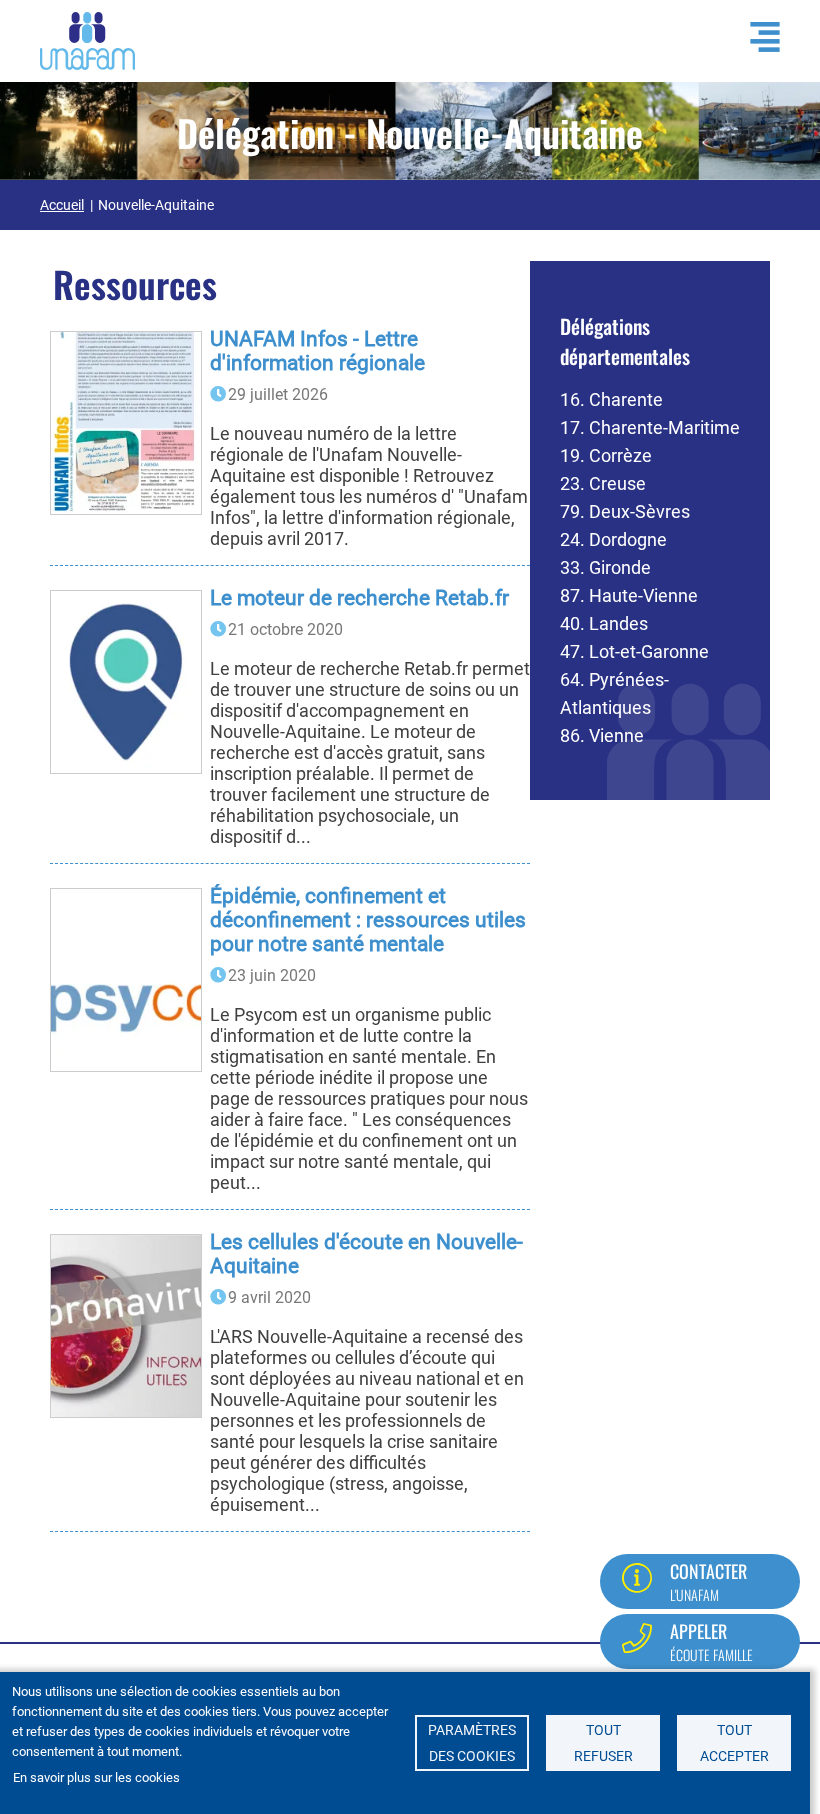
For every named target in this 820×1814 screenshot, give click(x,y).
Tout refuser (603, 1743)
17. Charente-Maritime (650, 427)
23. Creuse (603, 483)
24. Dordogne (613, 539)
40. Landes (604, 623)
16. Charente (611, 399)
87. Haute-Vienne (629, 595)
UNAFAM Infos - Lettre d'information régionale (317, 351)
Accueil (62, 205)
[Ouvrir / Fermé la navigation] (755, 37)
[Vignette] (126, 423)
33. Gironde (605, 567)
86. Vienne (602, 735)
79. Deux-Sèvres (625, 511)
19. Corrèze (606, 455)
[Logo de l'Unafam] (87, 39)
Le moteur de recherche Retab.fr (359, 598)
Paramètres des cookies (472, 1743)
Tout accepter (734, 1743)
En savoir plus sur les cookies (96, 1777)
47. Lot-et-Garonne (634, 651)
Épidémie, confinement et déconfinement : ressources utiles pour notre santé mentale (368, 920)
